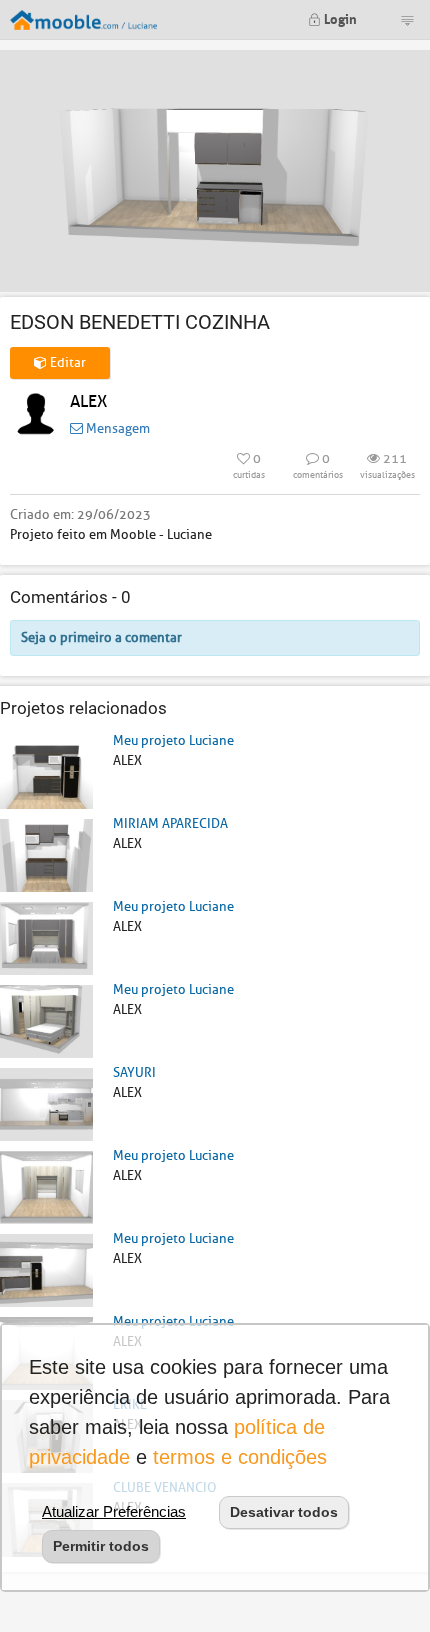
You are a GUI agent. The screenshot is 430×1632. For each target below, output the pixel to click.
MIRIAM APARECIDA (170, 823)
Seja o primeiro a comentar (101, 637)
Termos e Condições (240, 1457)
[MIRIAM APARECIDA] (46, 854)
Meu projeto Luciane (173, 740)
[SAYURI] (46, 1103)
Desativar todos (284, 1512)
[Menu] (407, 20)
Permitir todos (101, 1546)
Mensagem (116, 428)
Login (339, 17)
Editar (66, 362)
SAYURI (134, 1072)
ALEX (88, 401)
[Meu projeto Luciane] (46, 771)
